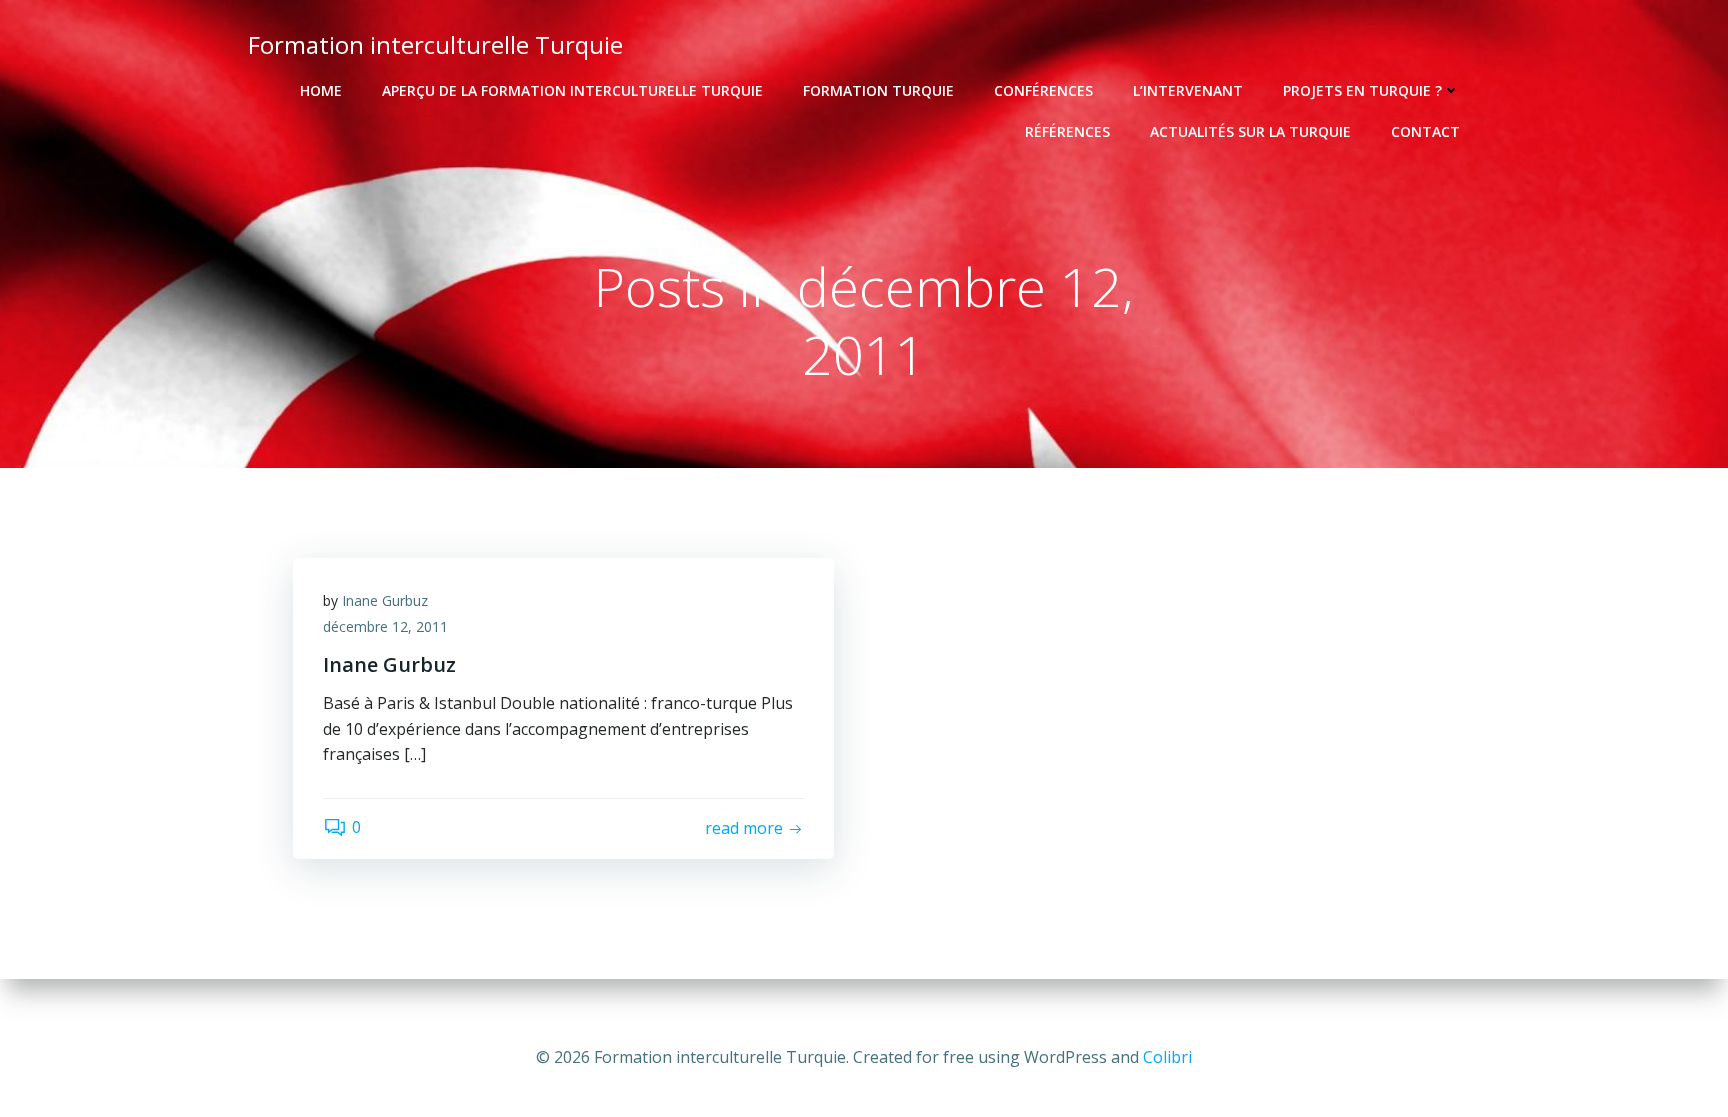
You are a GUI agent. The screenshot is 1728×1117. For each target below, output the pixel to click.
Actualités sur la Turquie (1250, 131)
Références (1067, 131)
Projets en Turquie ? (1362, 90)
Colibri (1167, 1057)
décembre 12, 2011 (385, 626)
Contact (1425, 131)
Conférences (1043, 90)
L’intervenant (1188, 90)
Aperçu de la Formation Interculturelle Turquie (572, 90)
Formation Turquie (878, 90)
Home (321, 90)
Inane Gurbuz (385, 600)
